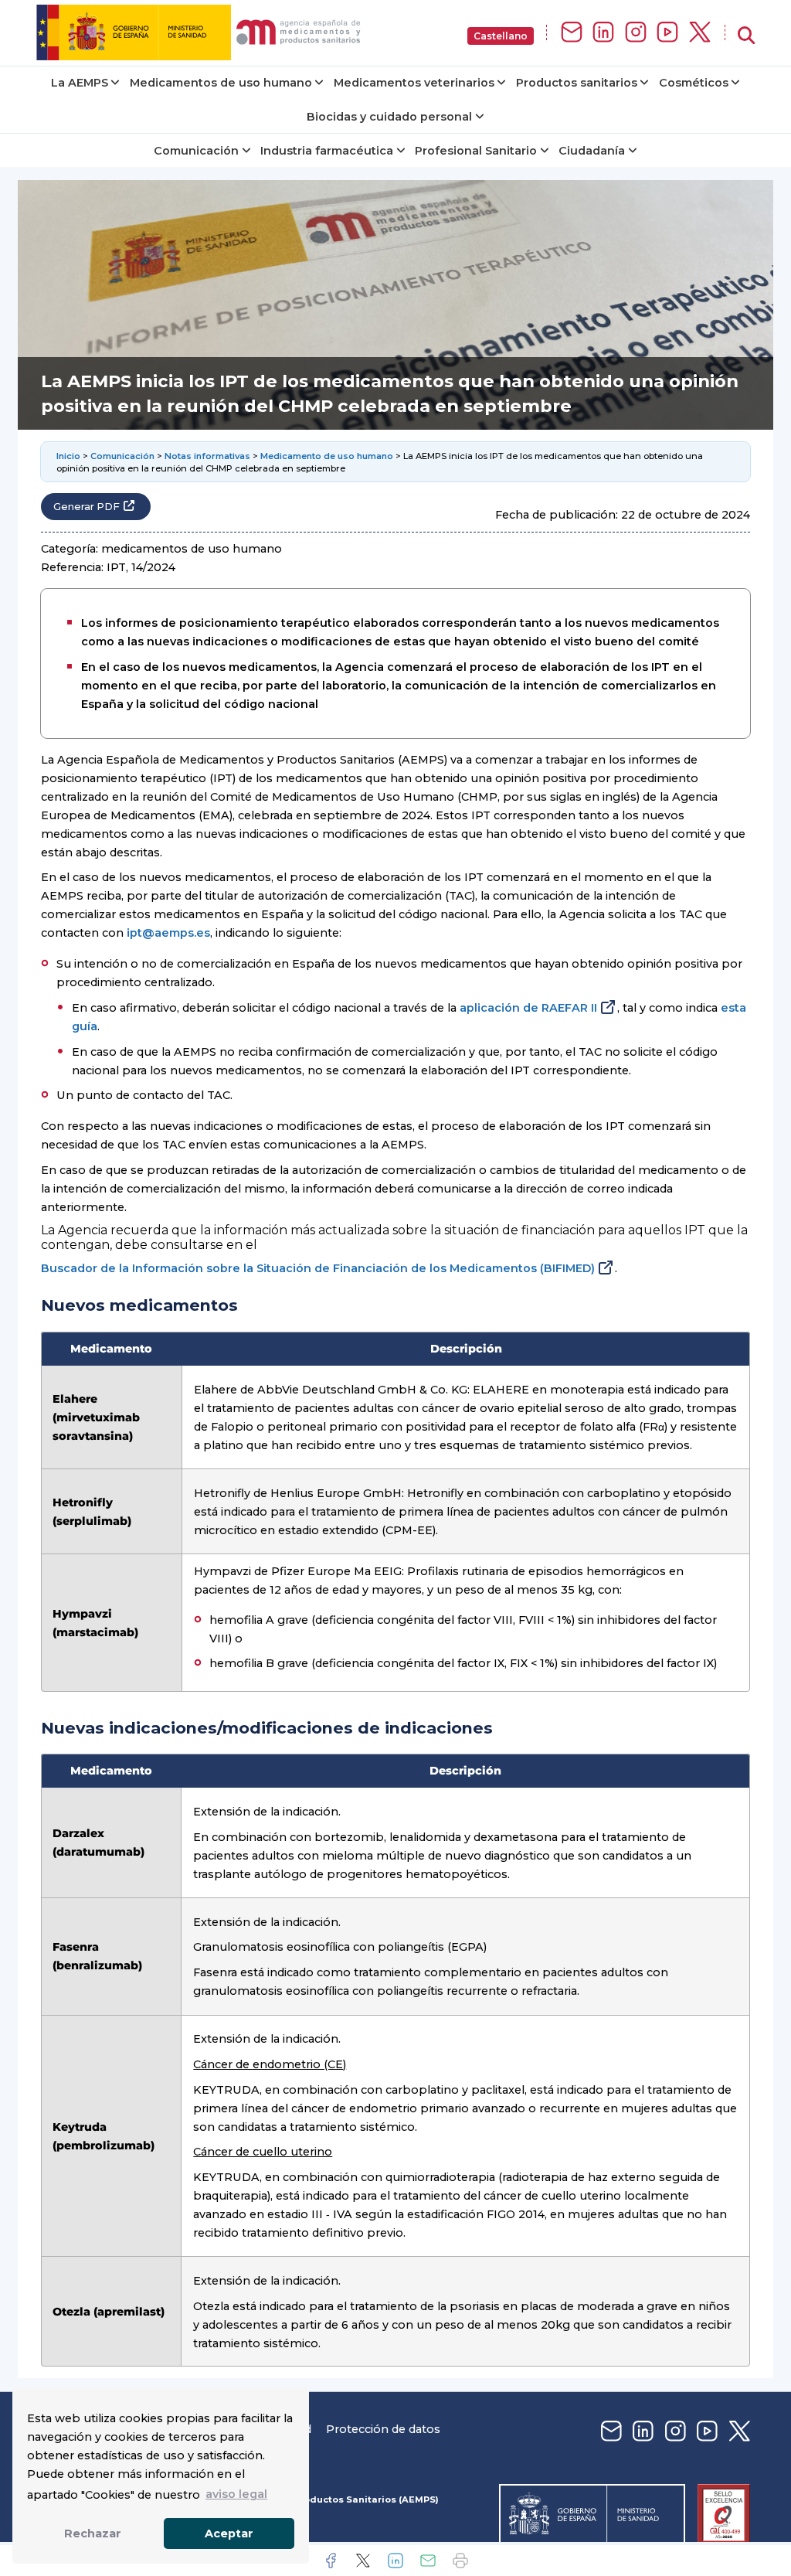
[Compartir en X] (363, 2561)
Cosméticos (694, 83)
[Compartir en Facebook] (331, 2561)
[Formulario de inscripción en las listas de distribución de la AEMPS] (572, 33)
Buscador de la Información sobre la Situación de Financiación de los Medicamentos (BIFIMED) (318, 1268)
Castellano (501, 36)
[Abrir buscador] (746, 36)
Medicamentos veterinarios (414, 83)
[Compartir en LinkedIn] (395, 2561)
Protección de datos (383, 2429)
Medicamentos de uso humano (221, 83)
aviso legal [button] (236, 2494)
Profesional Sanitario (476, 151)
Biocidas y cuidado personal (389, 117)
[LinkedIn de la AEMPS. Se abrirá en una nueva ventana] (603, 33)
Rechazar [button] (93, 2533)
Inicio (68, 456)
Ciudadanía (592, 151)
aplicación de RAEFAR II (528, 1008)
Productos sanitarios (577, 83)
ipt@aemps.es (168, 933)
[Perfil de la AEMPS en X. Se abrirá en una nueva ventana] (700, 33)
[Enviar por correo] (428, 2561)
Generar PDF (87, 507)
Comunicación (196, 151)
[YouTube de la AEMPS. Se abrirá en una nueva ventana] (667, 33)
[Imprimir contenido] (460, 2561)
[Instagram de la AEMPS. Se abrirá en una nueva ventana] (636, 33)
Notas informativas (207, 456)
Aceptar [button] (229, 2533)
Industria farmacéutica (327, 151)
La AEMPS (80, 83)
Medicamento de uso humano (327, 456)
